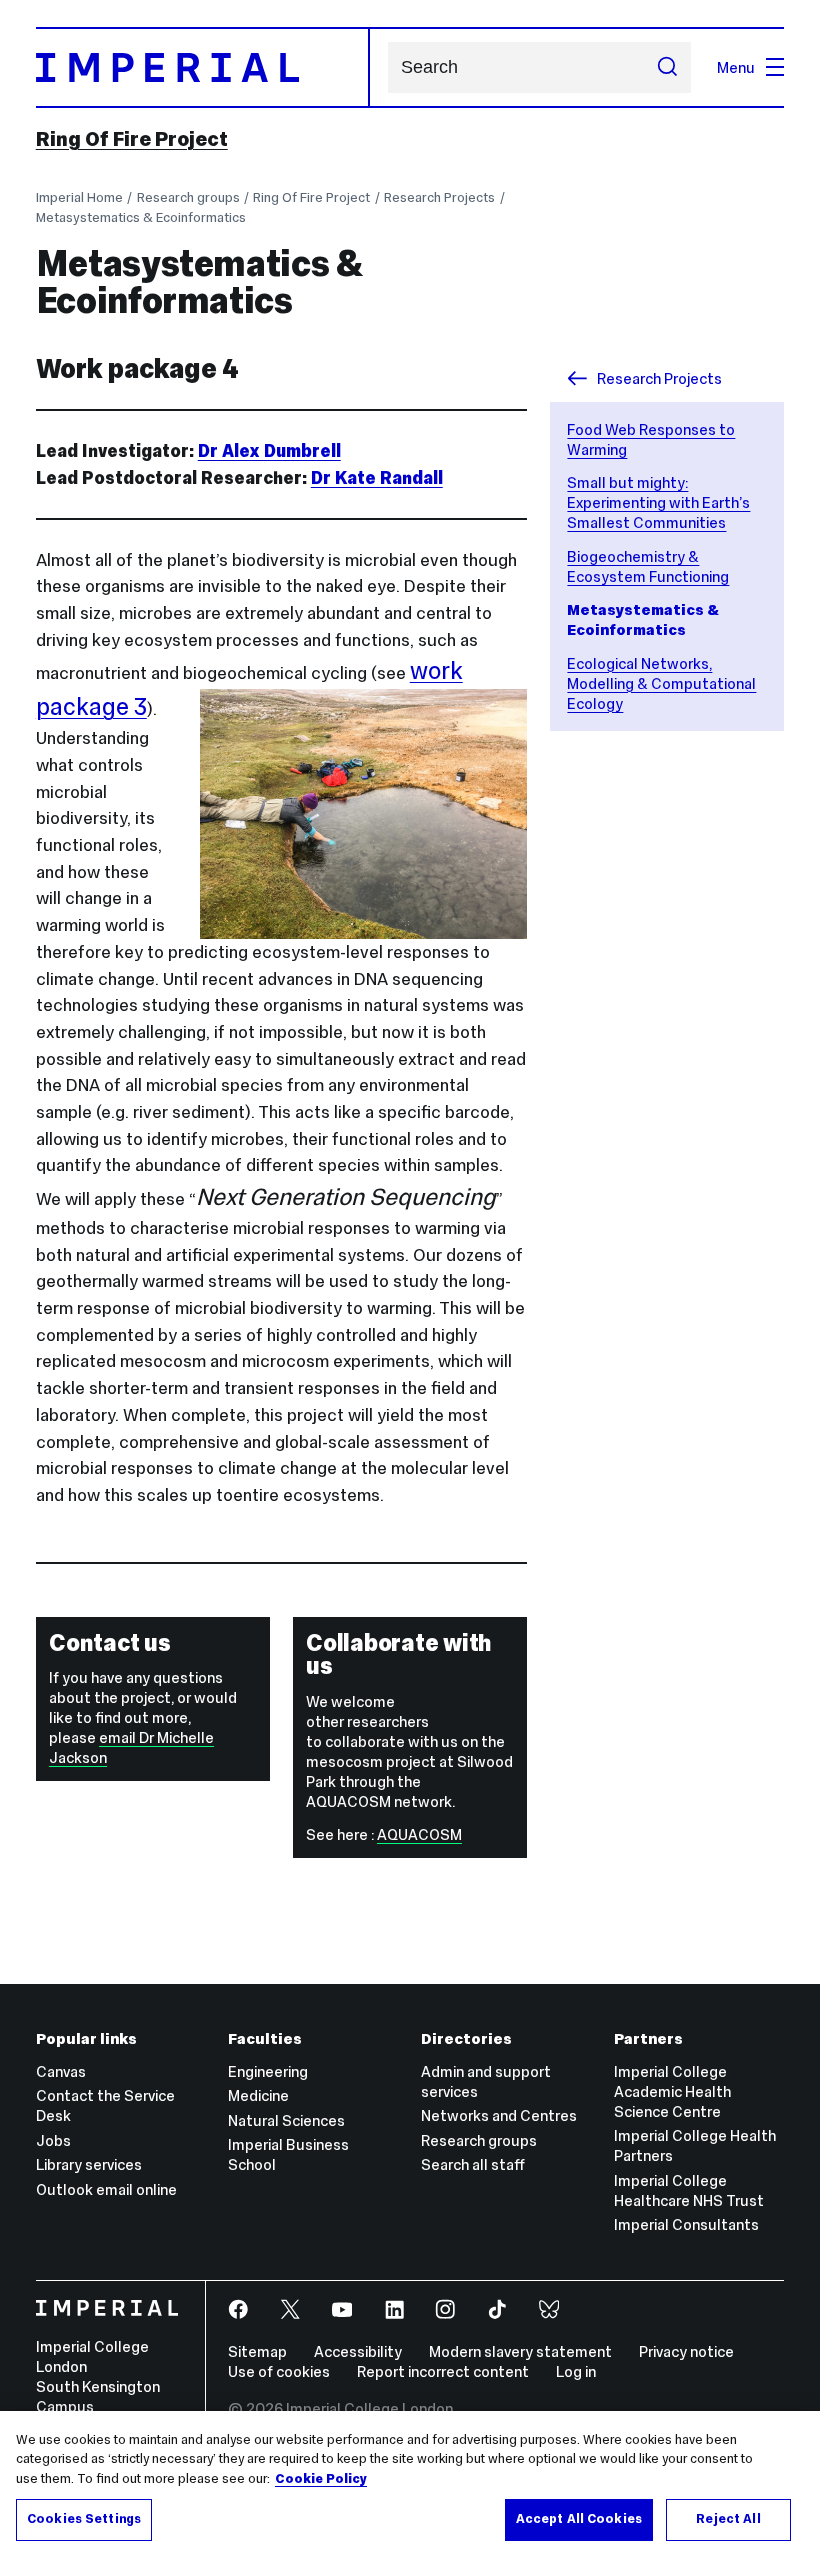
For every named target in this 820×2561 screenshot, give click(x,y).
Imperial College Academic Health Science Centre (672, 2091)
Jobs (53, 2140)
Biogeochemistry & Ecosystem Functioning (648, 566)
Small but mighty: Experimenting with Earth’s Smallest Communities (658, 502)
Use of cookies (279, 2371)
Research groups (188, 197)
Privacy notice (686, 2351)
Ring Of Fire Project (132, 139)
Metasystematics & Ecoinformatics (141, 217)
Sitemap (257, 2351)
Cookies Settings (84, 2519)
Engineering (268, 2071)
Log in (576, 2371)
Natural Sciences (286, 2120)
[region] (410, 2486)
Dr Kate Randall (377, 478)
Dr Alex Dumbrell (269, 451)
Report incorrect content (443, 2371)
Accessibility (358, 2351)
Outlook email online (106, 2189)
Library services (89, 2164)
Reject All (728, 2519)
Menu (736, 67)
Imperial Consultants (686, 2224)
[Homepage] (203, 67)
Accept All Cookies (579, 2519)
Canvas (61, 2071)
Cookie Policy (321, 2479)
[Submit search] (666, 67)
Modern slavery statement (520, 2351)
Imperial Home (79, 197)
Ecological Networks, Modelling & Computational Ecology (661, 683)
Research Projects (439, 197)
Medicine (258, 2095)
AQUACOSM (419, 1834)
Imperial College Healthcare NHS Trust (689, 2190)
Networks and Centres (499, 2115)
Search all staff (473, 2164)
